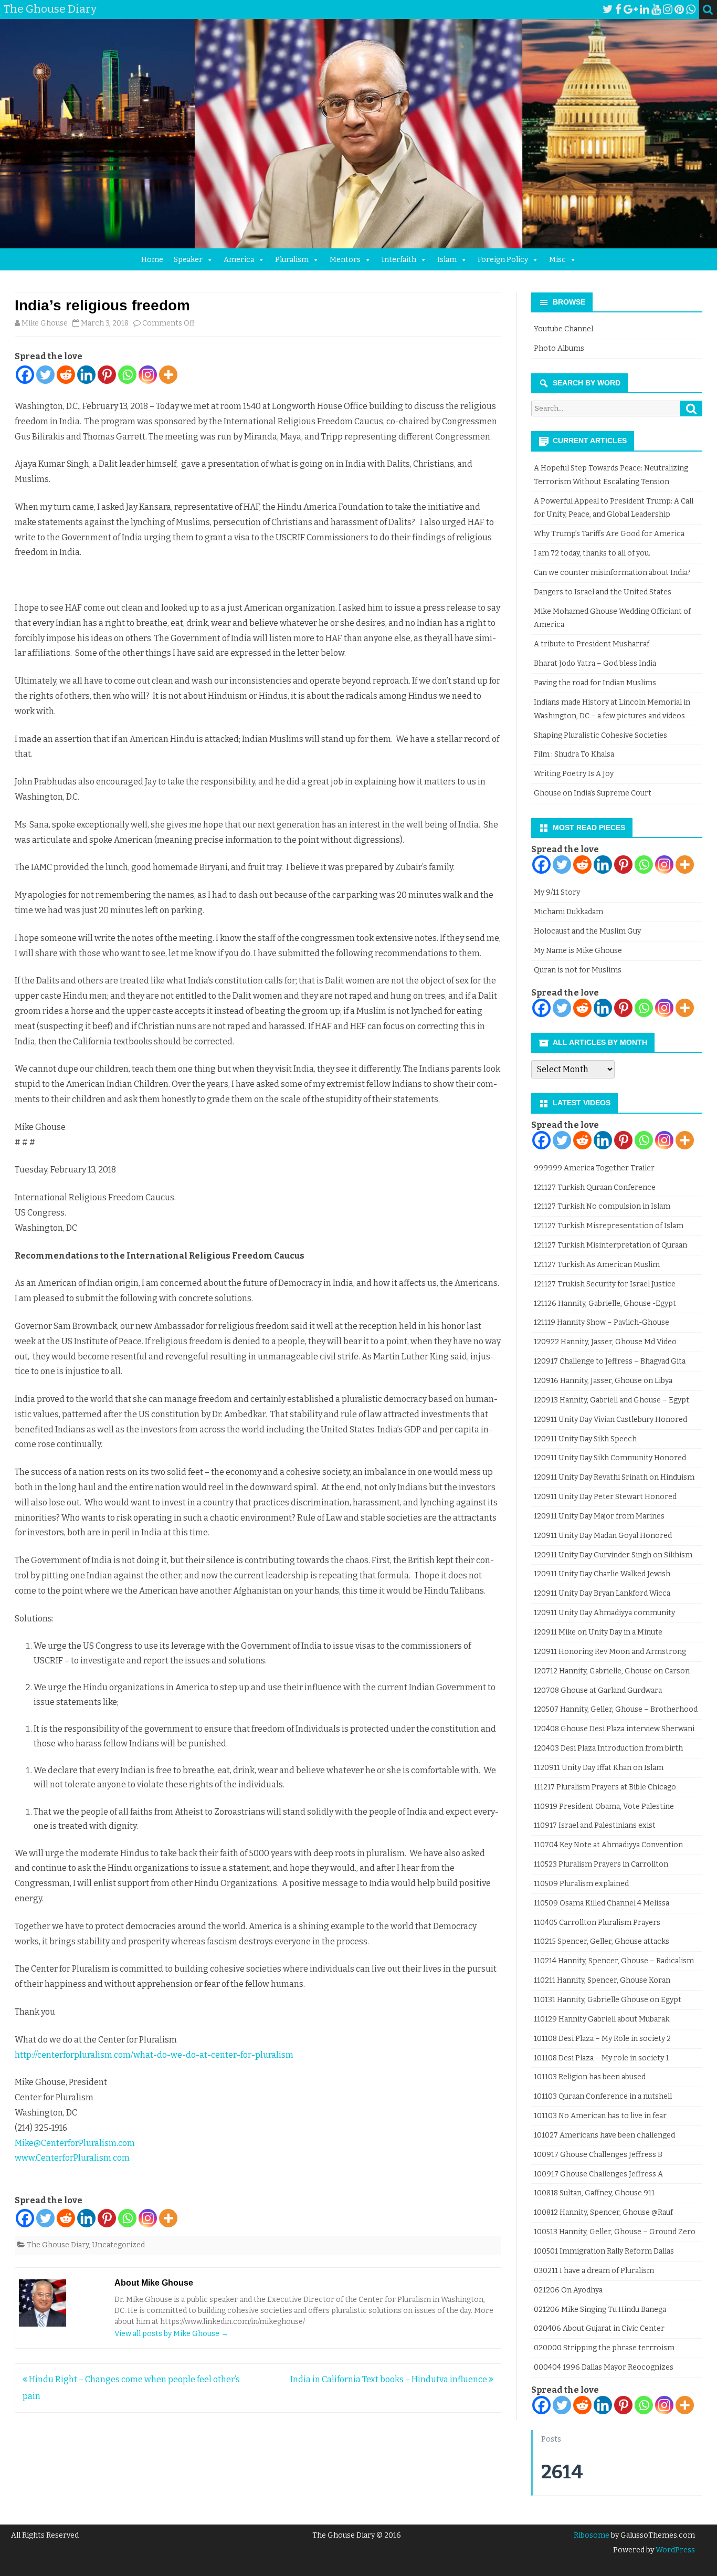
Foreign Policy (503, 260)
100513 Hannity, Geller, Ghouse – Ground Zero (615, 2232)
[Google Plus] (631, 9)
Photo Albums (559, 348)
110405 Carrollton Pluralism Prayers (597, 1923)
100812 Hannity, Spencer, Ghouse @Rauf (603, 2212)
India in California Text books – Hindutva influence (389, 2379)
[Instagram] (668, 9)
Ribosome (592, 2535)
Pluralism (292, 260)
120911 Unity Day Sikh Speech (585, 1439)
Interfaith (399, 260)
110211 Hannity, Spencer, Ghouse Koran (602, 1980)
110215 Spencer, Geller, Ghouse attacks (602, 1941)
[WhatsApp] (691, 9)
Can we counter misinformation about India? (612, 573)
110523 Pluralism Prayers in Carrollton (601, 1864)
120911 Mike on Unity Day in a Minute (598, 1632)
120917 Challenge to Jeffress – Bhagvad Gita (610, 1361)
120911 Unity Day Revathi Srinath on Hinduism (614, 1477)
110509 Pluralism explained (581, 1884)
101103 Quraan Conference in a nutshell (603, 2096)
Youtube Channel (563, 329)
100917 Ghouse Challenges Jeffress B (598, 2155)
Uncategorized (118, 2245)
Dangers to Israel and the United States (603, 592)
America (239, 260)
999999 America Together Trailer (594, 1168)
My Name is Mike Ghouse (578, 951)
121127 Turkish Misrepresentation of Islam (609, 1226)
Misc (557, 260)
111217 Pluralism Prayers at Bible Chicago (605, 1787)
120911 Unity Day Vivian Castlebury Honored (610, 1420)
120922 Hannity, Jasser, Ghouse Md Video (605, 1342)
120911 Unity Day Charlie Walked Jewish (602, 1574)
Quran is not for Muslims (578, 970)
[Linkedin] (86, 375)
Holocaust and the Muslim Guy (587, 931)
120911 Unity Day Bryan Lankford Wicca (602, 1593)
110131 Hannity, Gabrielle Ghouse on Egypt (608, 2000)
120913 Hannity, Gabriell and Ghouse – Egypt (611, 1400)
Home (152, 260)
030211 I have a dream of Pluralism (594, 2271)
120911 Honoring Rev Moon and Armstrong (610, 1652)
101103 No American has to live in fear (600, 2116)
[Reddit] (66, 375)
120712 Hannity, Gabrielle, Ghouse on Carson (612, 1671)
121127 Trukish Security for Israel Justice (605, 1284)
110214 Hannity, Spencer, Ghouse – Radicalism (614, 1961)
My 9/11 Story (557, 892)
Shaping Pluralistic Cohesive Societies (600, 735)
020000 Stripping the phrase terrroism (604, 2348)
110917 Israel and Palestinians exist (595, 1825)
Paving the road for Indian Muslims (595, 683)
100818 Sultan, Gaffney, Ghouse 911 (594, 2193)
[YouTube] (656, 9)
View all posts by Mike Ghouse (171, 2334)
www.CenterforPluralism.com (72, 2158)
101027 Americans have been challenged (604, 2135)
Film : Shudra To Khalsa (574, 754)
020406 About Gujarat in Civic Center (599, 2328)
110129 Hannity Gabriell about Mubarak (602, 2019)
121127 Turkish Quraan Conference (595, 1187)
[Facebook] (618, 9)
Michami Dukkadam (568, 912)
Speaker (188, 260)
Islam (447, 260)
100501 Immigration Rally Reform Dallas (604, 2251)
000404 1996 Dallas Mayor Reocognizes (604, 2367)
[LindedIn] (645, 9)
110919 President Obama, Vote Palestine (604, 1807)
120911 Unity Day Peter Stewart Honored (605, 1497)
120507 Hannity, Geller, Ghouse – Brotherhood (616, 1709)
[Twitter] (608, 9)
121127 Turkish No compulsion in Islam (602, 1206)
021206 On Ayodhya (568, 2290)
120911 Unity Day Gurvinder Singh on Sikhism (613, 1555)
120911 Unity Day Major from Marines (599, 1516)
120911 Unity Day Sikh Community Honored (610, 1458)
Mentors (345, 260)
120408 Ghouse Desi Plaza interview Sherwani (614, 1729)
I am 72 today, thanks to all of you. (592, 553)
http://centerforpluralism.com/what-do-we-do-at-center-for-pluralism (154, 2055)
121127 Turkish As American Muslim (597, 1265)
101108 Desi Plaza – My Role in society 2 (602, 2039)
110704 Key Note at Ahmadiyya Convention (608, 1845)
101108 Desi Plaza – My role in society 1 (601, 2058)
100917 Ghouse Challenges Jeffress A (598, 2174)
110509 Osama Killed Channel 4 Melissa (602, 1903)
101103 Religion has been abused (590, 2077)
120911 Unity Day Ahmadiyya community (604, 1613)
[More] (168, 375)
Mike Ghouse (45, 323)
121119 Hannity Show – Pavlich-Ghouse (602, 1322)
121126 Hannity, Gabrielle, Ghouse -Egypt (605, 1303)
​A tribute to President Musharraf (592, 644)
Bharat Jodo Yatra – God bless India (595, 663)
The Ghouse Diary (58, 2245)
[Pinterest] (679, 9)
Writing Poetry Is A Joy (574, 774)
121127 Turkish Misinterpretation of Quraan (610, 1245)
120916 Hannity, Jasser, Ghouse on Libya (603, 1381)
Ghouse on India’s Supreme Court (593, 793)
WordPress (674, 2550)
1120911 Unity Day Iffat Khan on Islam (599, 1768)
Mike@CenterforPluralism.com (75, 2143)
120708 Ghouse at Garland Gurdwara (598, 1690)
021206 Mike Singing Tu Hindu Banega (600, 2310)
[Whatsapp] (127, 375)
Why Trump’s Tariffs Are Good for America (609, 534)
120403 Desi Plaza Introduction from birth (608, 1748)
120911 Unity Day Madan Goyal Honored (603, 1536)
